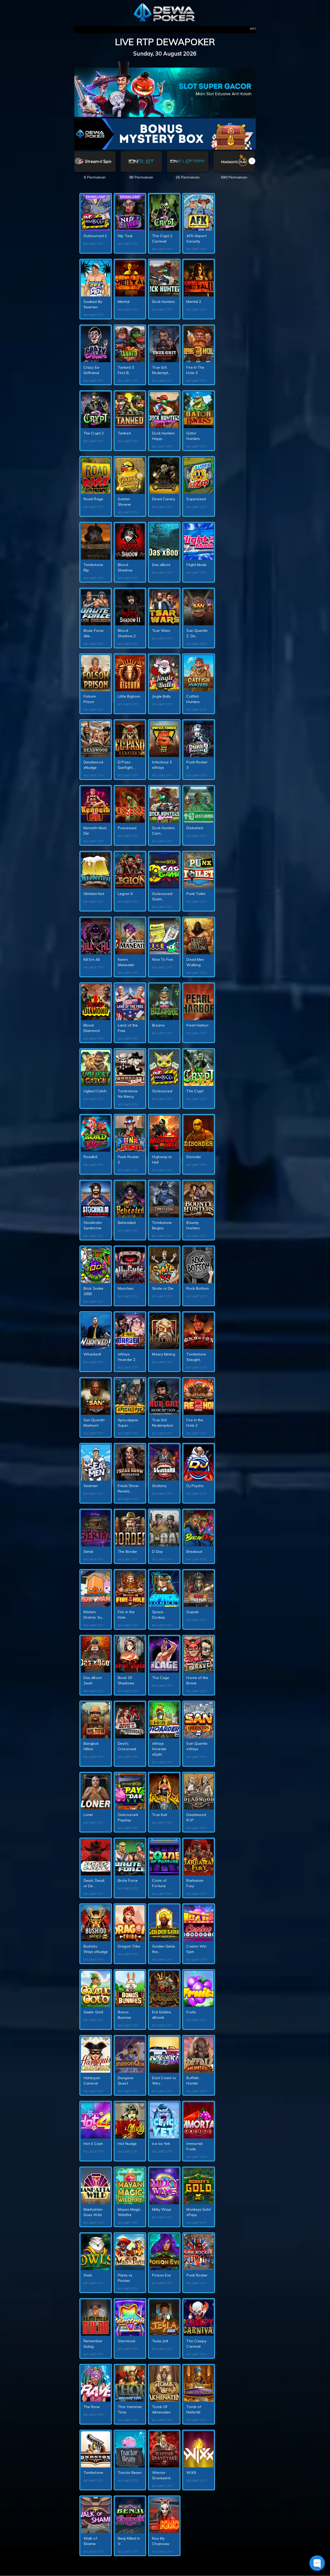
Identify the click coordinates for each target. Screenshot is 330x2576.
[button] (252, 161)
